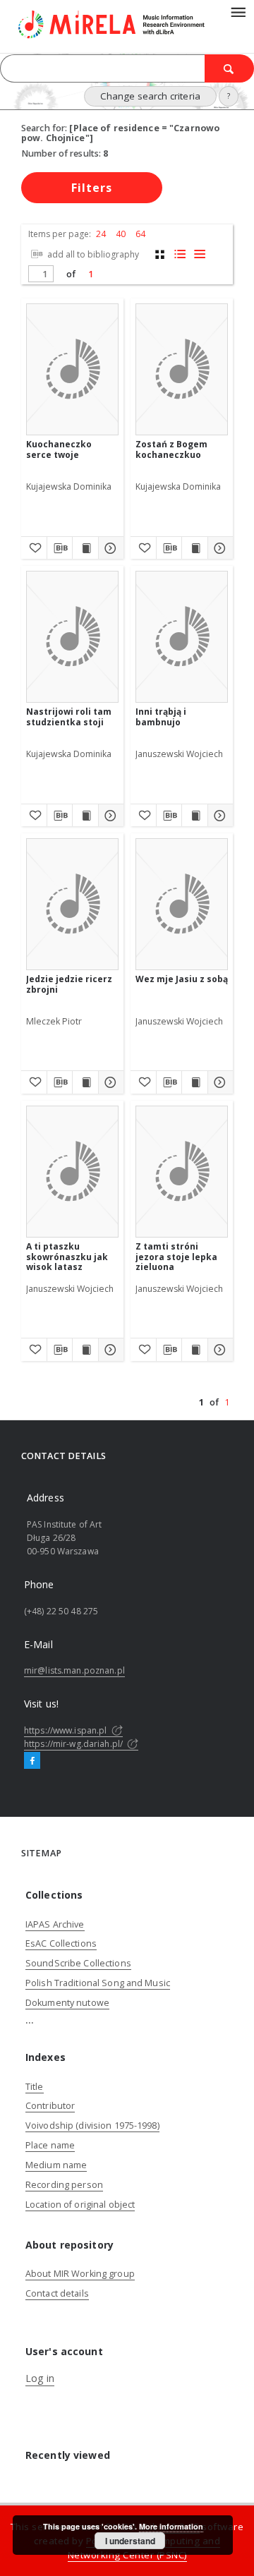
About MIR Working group (80, 2274)
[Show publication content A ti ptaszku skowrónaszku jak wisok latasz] (85, 1350)
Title (35, 2087)
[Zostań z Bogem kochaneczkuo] (182, 369)
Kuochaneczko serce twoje (59, 449)
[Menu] (238, 11)
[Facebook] (32, 1761)
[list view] (199, 254)
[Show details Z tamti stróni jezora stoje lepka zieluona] (219, 1350)
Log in (40, 2378)
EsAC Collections (61, 1943)
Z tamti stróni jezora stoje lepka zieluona (176, 1256)
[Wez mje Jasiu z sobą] (182, 904)
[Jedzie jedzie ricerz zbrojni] (72, 904)
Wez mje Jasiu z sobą (182, 979)
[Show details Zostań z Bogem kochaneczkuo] (219, 548)
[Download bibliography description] (60, 548)
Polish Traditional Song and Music (98, 1983)
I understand (130, 2541)
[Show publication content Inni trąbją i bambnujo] (195, 816)
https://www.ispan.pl (67, 1730)
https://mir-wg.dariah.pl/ (74, 1744)
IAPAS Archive (55, 1924)
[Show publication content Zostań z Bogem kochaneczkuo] (195, 548)
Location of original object (80, 2205)
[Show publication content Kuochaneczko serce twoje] (85, 548)
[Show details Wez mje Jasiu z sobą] (219, 1082)
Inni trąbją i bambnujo (161, 716)
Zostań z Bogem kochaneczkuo (171, 449)
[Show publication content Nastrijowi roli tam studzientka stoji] (85, 816)
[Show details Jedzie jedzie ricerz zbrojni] (109, 1082)
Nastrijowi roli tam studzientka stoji (69, 716)
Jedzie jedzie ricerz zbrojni (69, 984)
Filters (92, 188)
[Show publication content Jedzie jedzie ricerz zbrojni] (85, 1082)
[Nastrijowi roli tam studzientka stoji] (72, 637)
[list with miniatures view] (180, 254)
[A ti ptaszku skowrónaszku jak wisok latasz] (72, 1172)
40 (121, 234)
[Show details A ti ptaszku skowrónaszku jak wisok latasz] (109, 1350)
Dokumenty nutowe (67, 2003)
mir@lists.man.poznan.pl (74, 1670)
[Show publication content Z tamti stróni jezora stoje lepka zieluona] (195, 1350)
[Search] (229, 68)
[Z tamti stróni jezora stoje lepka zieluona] (182, 1172)
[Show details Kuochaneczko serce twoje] (109, 548)
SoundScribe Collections (78, 1963)
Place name (50, 2145)
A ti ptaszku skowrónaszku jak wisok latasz (67, 1256)
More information (171, 2526)
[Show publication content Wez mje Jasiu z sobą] (195, 1082)
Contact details (57, 2293)
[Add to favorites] (34, 548)
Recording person (64, 2185)
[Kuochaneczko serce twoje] (72, 369)
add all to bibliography (92, 254)
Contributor (50, 2106)
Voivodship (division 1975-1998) (92, 2125)
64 (140, 234)
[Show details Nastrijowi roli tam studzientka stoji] (109, 816)
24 (101, 234)
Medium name (56, 2165)
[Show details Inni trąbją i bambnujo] (219, 816)
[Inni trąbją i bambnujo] (182, 637)
